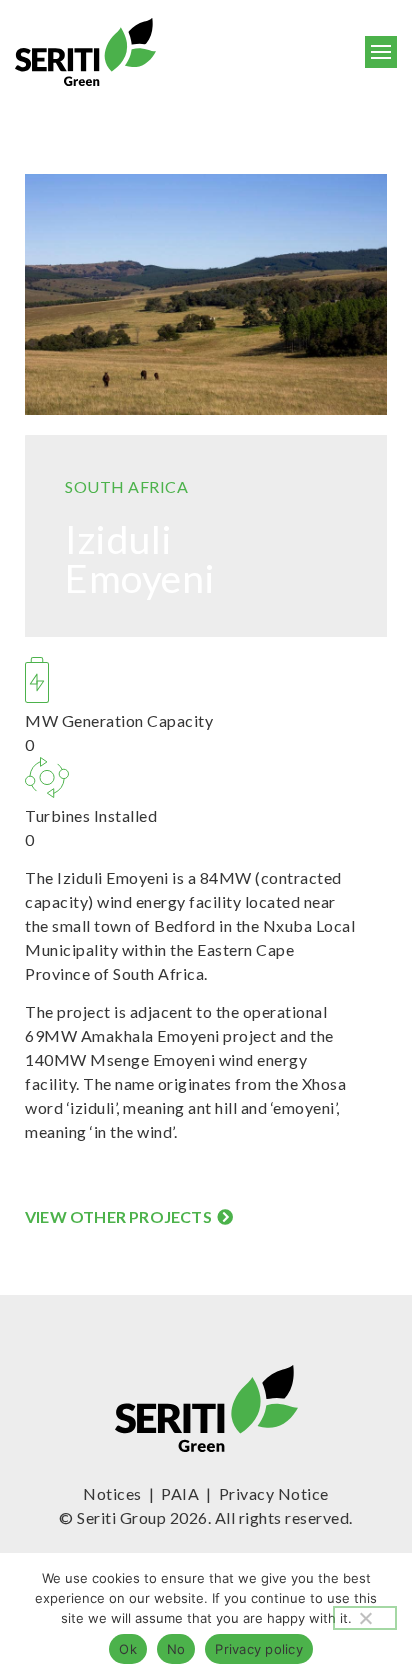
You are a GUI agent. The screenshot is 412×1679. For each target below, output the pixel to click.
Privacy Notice (274, 1493)
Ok (128, 1649)
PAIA (180, 1493)
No (176, 1649)
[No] (365, 1618)
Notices (112, 1493)
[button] (381, 52)
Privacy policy (259, 1649)
